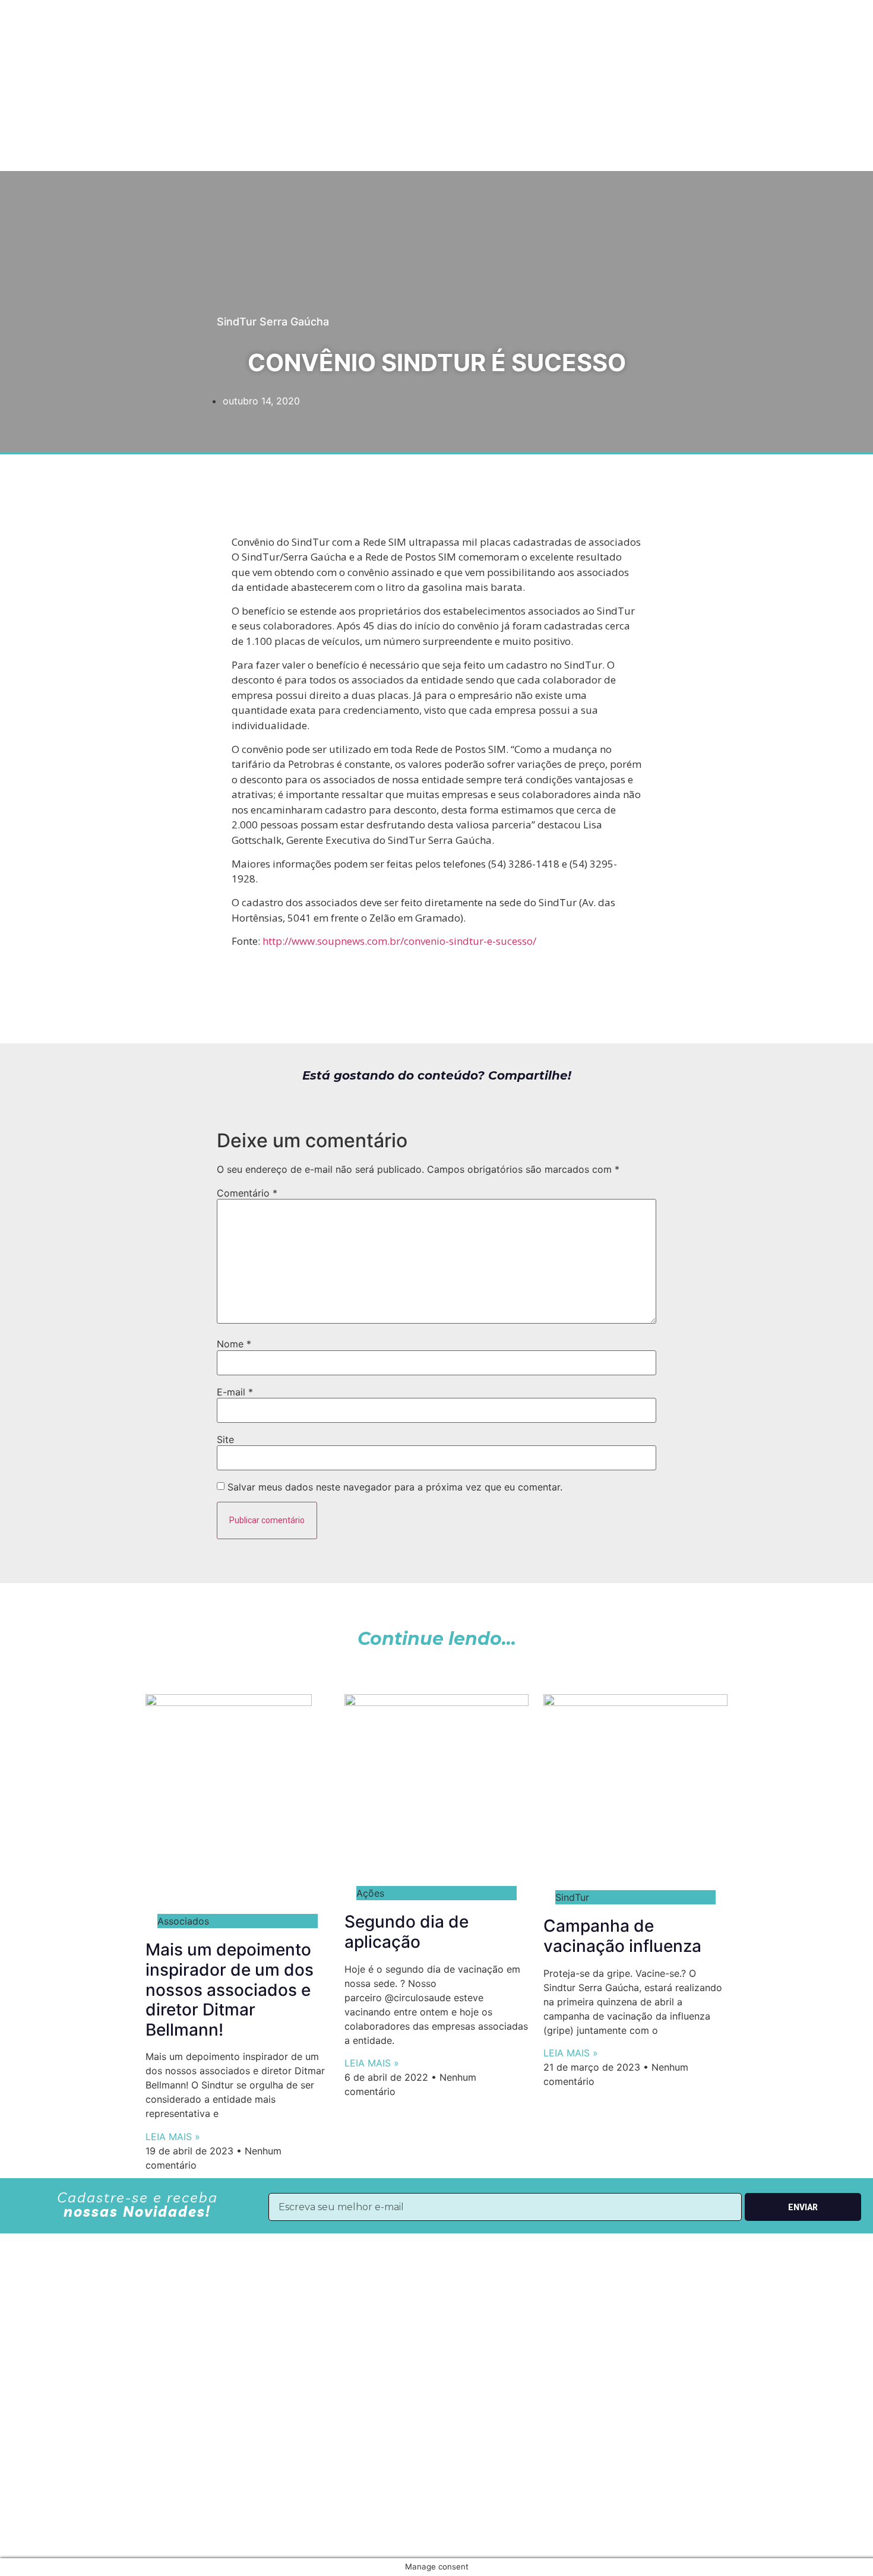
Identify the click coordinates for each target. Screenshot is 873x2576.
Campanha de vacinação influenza (622, 1936)
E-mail (235, 1392)
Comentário (247, 1193)
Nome (234, 1344)
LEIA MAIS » (173, 2137)
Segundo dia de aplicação (407, 1932)
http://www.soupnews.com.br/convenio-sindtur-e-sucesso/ (398, 941)
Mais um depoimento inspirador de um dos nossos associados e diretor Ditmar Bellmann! (230, 1989)
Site (225, 1439)
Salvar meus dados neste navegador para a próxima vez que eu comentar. (395, 1487)
